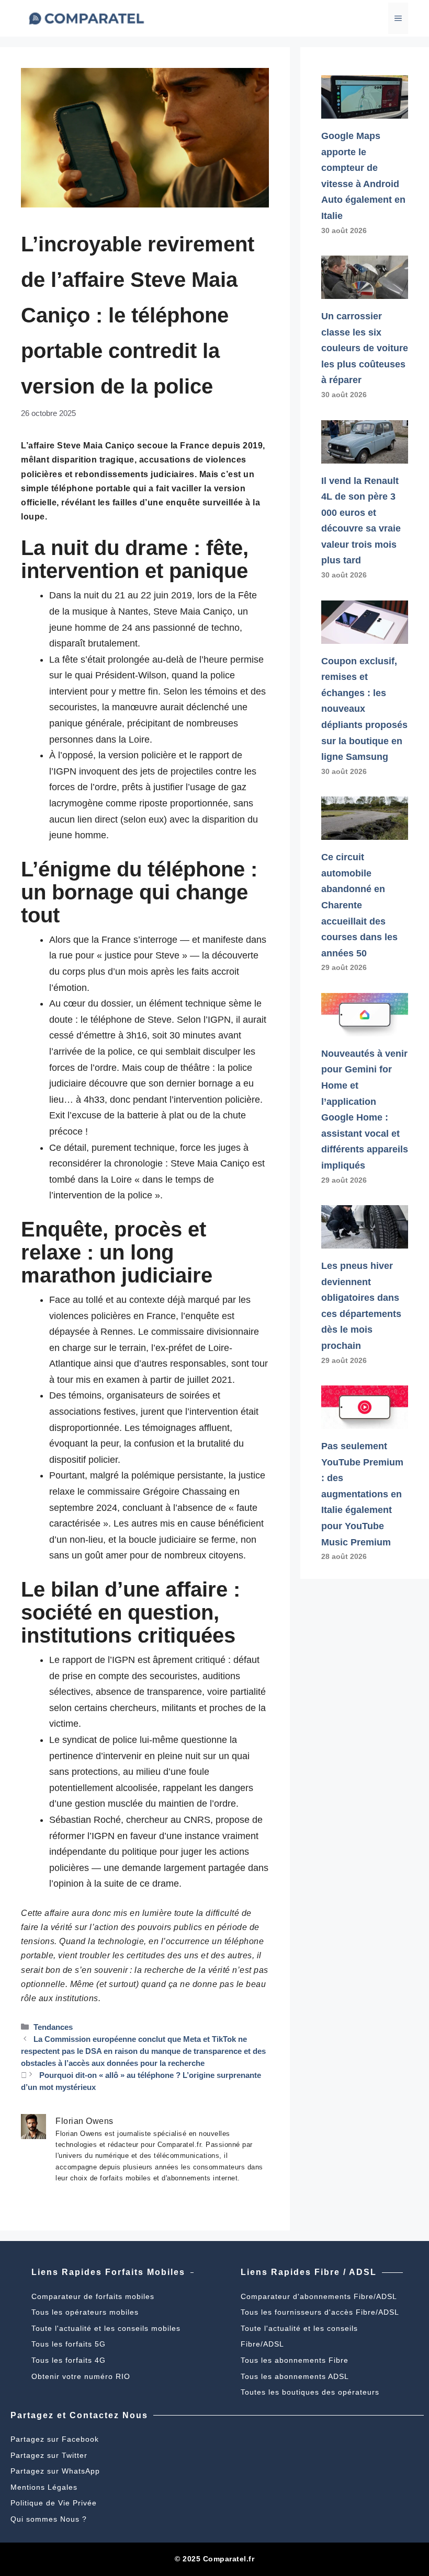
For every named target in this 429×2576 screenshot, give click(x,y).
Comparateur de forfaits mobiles (93, 2296)
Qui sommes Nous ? (49, 2519)
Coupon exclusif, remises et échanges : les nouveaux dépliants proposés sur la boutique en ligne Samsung (364, 709)
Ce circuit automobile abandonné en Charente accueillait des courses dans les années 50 (359, 905)
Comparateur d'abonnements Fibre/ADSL (319, 2296)
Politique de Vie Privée (54, 2503)
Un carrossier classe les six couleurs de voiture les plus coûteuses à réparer (365, 348)
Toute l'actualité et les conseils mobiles (106, 2328)
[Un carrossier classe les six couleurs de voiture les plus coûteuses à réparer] (365, 291)
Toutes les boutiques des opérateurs (310, 2392)
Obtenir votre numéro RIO (81, 2376)
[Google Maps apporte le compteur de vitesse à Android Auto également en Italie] (365, 110)
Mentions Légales (44, 2487)
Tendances (53, 2027)
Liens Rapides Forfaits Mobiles (108, 2272)
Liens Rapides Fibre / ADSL (309, 2272)
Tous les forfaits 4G (69, 2360)
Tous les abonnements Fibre (295, 2360)
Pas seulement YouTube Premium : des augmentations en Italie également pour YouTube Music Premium (362, 1494)
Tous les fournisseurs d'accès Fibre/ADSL (320, 2312)
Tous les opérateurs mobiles (85, 2312)
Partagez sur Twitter (49, 2455)
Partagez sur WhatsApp (55, 2471)
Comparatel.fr (229, 2559)
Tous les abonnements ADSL (295, 2376)
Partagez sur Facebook (55, 2439)
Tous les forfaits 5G (69, 2344)
